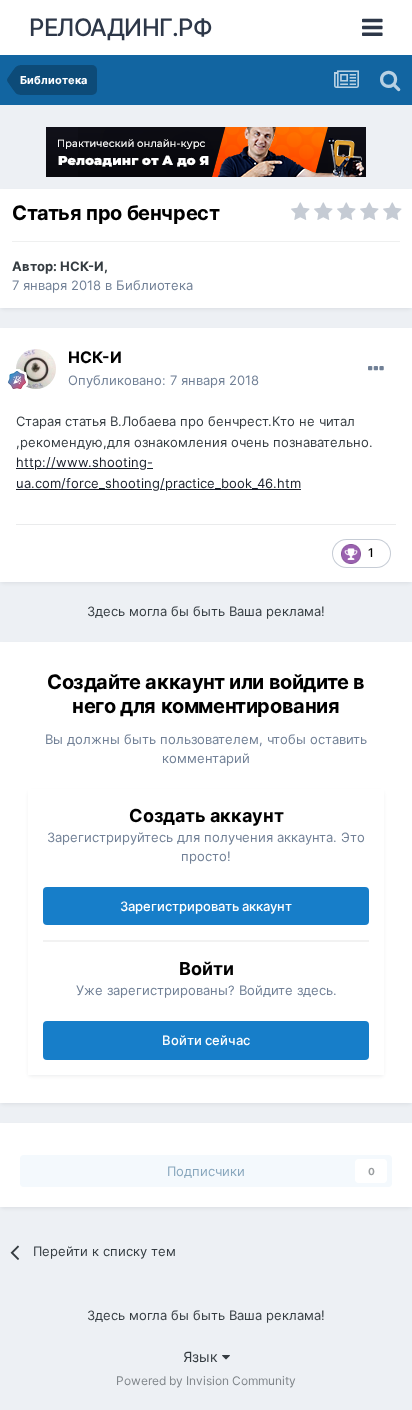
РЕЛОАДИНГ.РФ (120, 27)
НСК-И (82, 266)
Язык (202, 1356)
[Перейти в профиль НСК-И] (36, 369)
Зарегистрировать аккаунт (206, 906)
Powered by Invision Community (206, 1380)
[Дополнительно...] (376, 369)
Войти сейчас (206, 1040)
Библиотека (154, 285)
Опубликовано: (163, 380)
